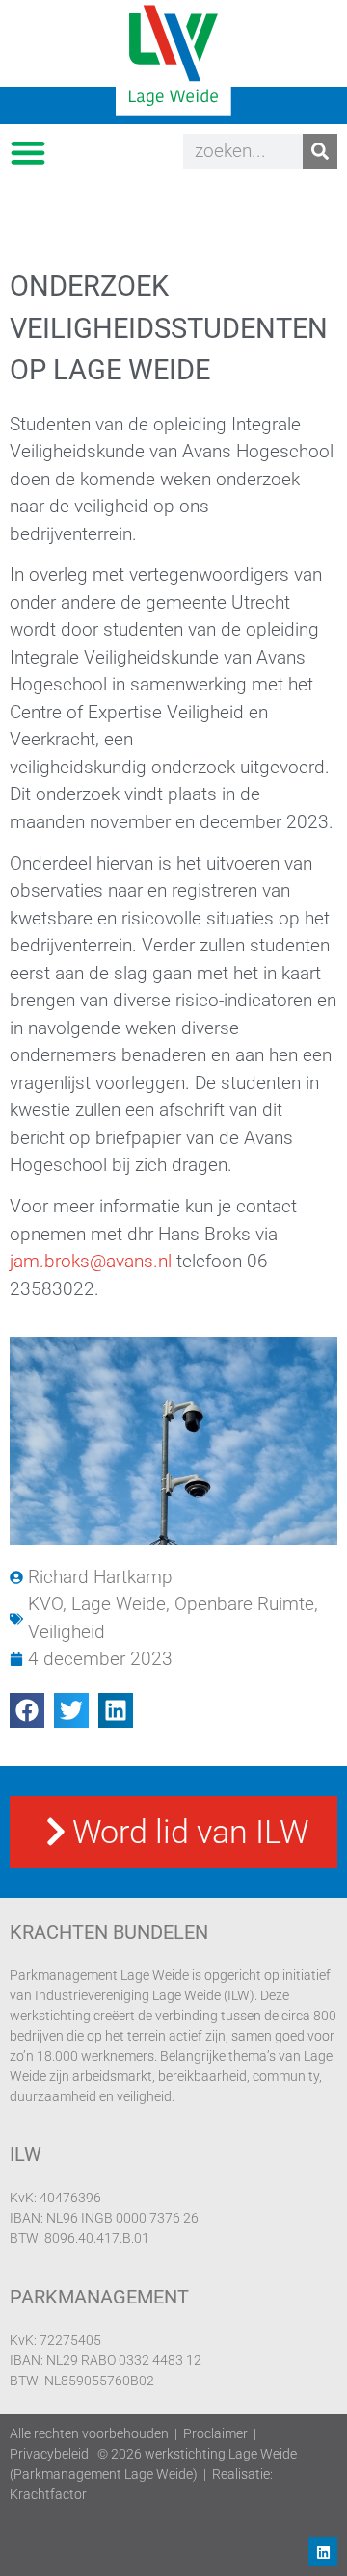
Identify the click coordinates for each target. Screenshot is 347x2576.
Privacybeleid (49, 2454)
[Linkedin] (323, 2552)
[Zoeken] (320, 151)
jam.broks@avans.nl (91, 1261)
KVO (45, 1604)
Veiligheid (67, 1632)
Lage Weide (119, 1604)
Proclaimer (215, 2433)
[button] (27, 152)
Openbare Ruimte (244, 1604)
